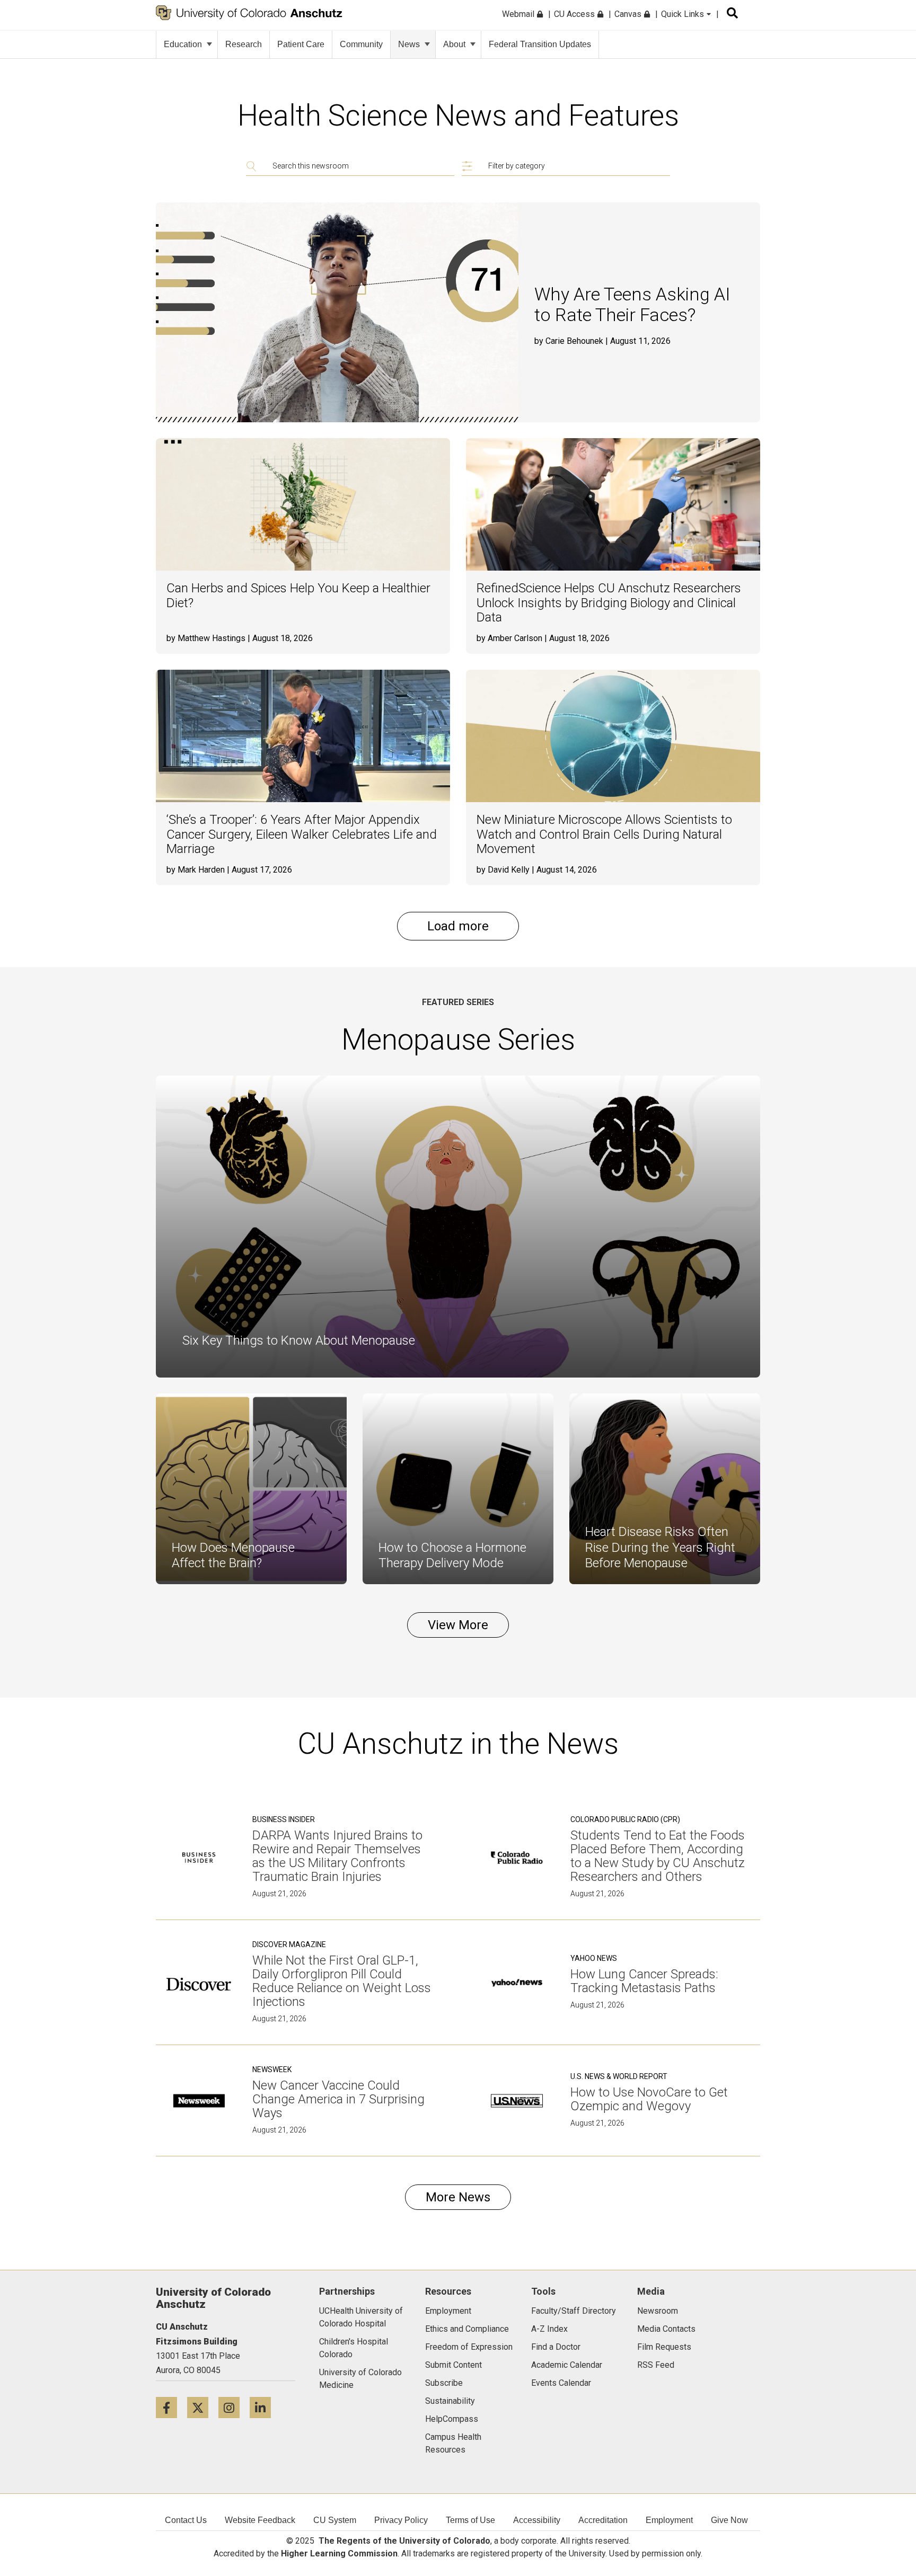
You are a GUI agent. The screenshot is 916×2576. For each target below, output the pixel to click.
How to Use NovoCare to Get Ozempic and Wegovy (649, 2099)
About (454, 44)
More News (458, 2197)
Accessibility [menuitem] (537, 2520)
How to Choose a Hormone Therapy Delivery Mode (452, 1556)
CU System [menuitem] (335, 2520)
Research (244, 44)
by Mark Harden (196, 870)
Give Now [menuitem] (729, 2520)
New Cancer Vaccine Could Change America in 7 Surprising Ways (338, 2099)
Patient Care (301, 44)
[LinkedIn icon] (264, 2407)
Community (361, 44)
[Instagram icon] (234, 2407)
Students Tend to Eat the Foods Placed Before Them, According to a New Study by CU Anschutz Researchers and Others (658, 1856)
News (409, 44)
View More (458, 1625)
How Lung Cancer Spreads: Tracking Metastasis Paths (644, 1981)
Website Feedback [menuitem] (260, 2520)
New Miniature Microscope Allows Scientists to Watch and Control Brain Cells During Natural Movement (604, 834)
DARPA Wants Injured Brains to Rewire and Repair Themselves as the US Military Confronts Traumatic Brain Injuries (337, 1856)
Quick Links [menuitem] (684, 14)
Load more (458, 926)
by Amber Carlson (509, 638)
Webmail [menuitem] (519, 14)
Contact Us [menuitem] (186, 2520)
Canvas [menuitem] (629, 14)
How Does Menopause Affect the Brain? (233, 1556)
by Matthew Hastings (206, 638)
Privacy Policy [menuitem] (401, 2520)
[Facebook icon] (171, 2407)
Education (183, 44)
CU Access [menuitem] (575, 14)
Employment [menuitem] (669, 2520)
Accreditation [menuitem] (603, 2520)
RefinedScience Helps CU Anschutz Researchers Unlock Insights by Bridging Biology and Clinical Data (609, 603)
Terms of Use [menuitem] (470, 2520)
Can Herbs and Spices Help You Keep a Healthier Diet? (298, 596)
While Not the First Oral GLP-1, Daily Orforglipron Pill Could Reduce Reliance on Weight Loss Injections (342, 1981)
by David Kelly (503, 870)
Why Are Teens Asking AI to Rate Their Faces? (632, 305)
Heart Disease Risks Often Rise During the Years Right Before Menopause (660, 1547)
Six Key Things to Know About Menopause (299, 1340)
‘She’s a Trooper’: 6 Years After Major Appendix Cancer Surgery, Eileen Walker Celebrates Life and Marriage (302, 834)
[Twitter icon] (203, 2407)
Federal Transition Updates (540, 44)
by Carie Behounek (569, 341)
